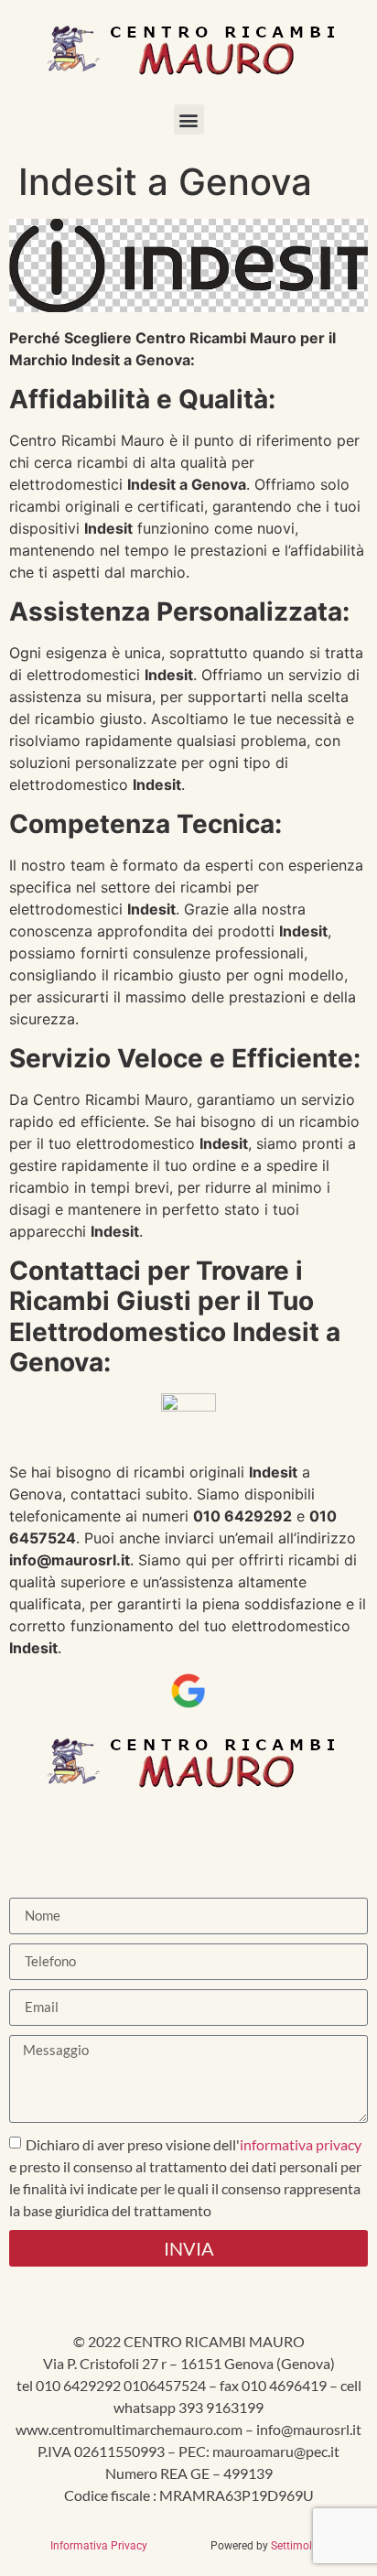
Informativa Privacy (103, 2546)
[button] (189, 119)
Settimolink (299, 2546)
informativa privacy (301, 2143)
